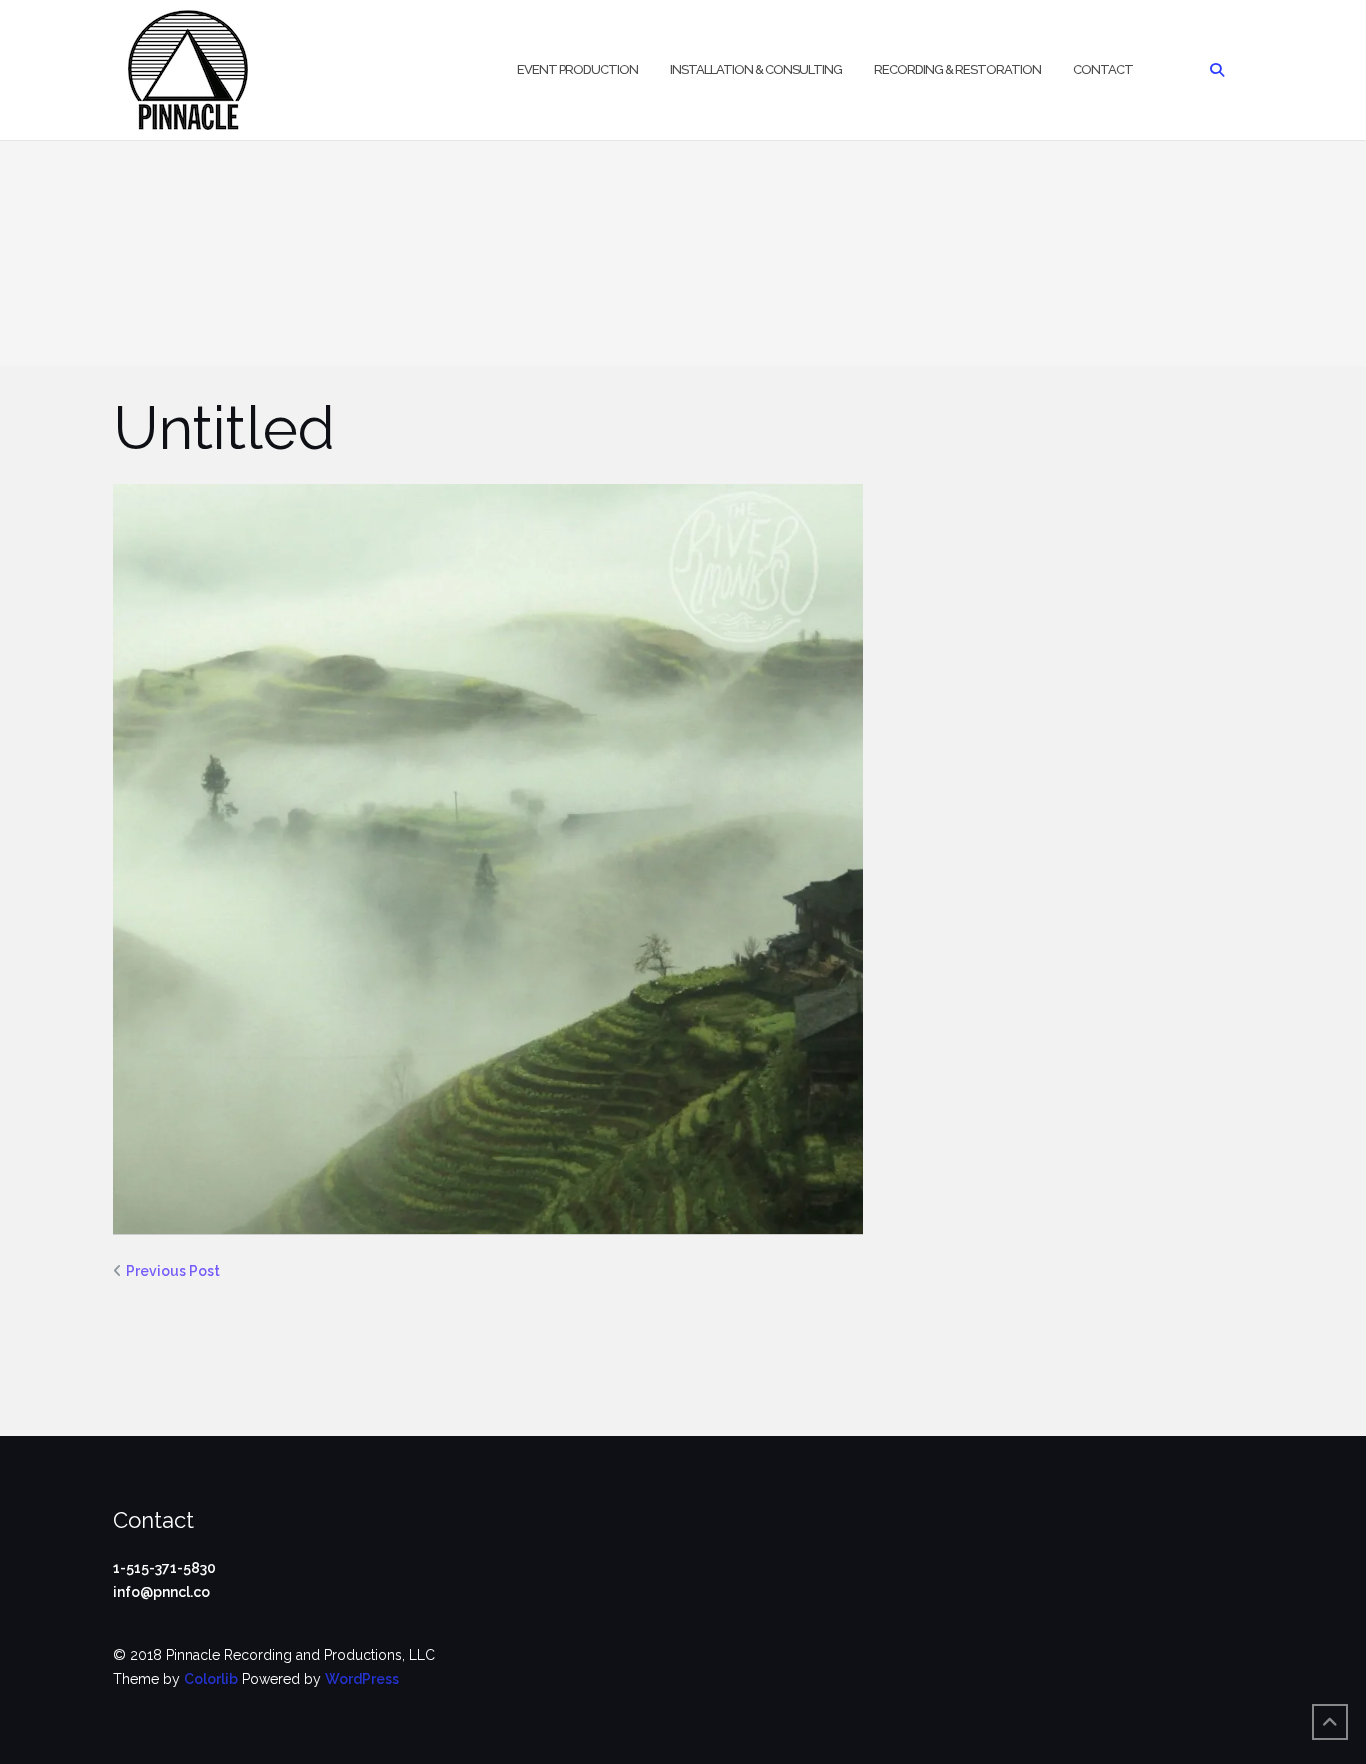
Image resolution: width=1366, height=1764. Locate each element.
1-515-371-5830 (164, 1568)
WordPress (362, 1679)
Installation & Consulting (756, 69)
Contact (1103, 69)
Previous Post (173, 1271)
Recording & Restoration (957, 69)
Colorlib (211, 1679)
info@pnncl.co (161, 1592)
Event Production (577, 69)
